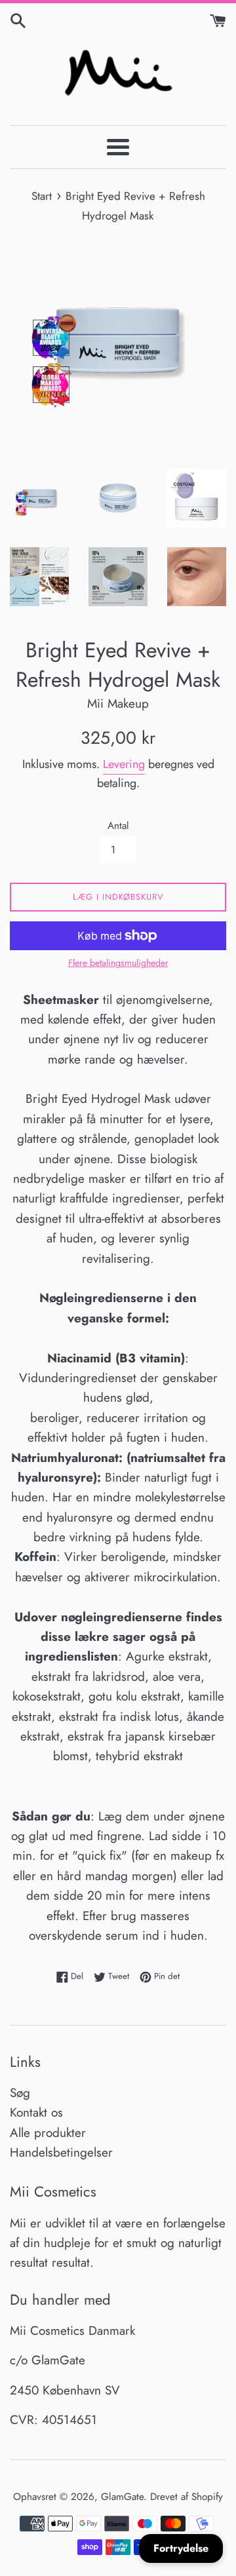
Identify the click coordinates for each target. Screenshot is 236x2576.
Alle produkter (48, 2133)
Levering (124, 764)
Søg (20, 2093)
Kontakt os (36, 2112)
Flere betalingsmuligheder (118, 963)
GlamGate (122, 2497)
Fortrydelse (181, 2548)
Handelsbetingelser (61, 2152)
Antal (118, 826)
